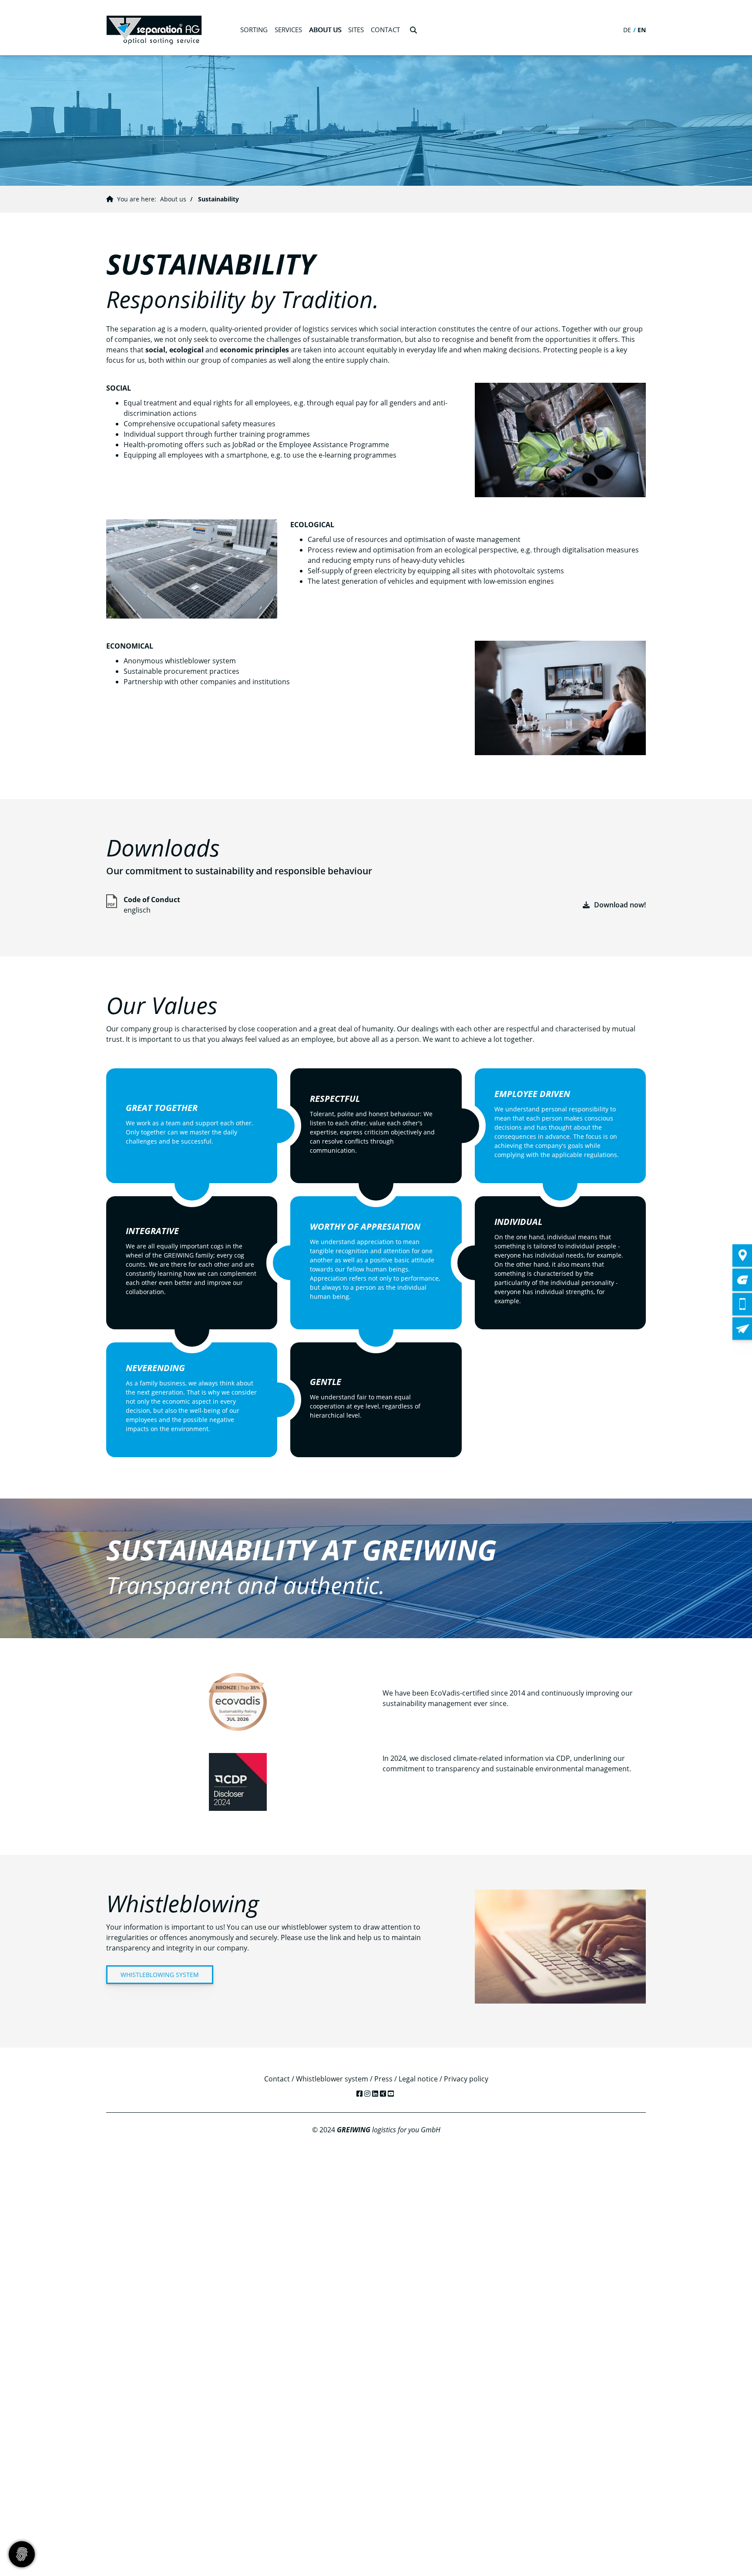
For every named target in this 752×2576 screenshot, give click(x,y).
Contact (277, 2079)
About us (325, 30)
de (627, 30)
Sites (356, 30)
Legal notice (418, 2079)
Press (383, 2079)
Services (288, 30)
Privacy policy (466, 2079)
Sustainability (218, 199)
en (642, 30)
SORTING (254, 30)
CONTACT (385, 30)
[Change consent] (22, 2554)
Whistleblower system (332, 2079)
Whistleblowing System (160, 1975)
